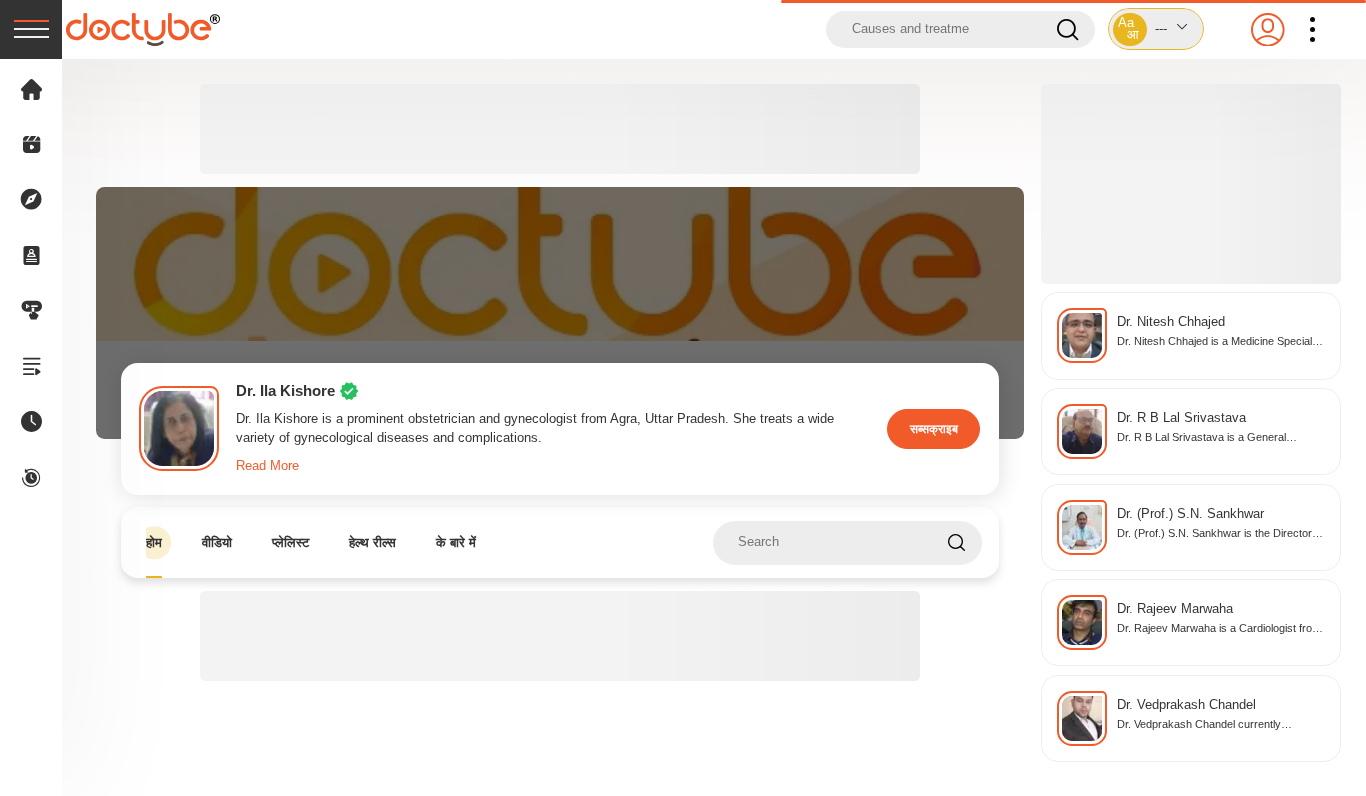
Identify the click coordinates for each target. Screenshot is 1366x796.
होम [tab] (154, 542)
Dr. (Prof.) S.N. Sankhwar (1190, 514)
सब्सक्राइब (934, 428)
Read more (267, 466)
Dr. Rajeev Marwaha (1175, 609)
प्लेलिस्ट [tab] (290, 542)
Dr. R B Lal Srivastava (1181, 418)
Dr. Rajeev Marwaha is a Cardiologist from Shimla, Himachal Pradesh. (1219, 629)
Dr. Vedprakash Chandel (1186, 705)
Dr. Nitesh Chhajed (1171, 322)
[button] (1156, 29)
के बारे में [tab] (456, 542)
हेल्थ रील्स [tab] (372, 542)
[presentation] (31, 29)
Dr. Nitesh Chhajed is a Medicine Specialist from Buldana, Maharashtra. (1220, 342)
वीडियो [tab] (217, 542)
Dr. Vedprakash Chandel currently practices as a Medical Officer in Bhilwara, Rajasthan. (1218, 725)
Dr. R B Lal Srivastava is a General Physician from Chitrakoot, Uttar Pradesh (1216, 438)
